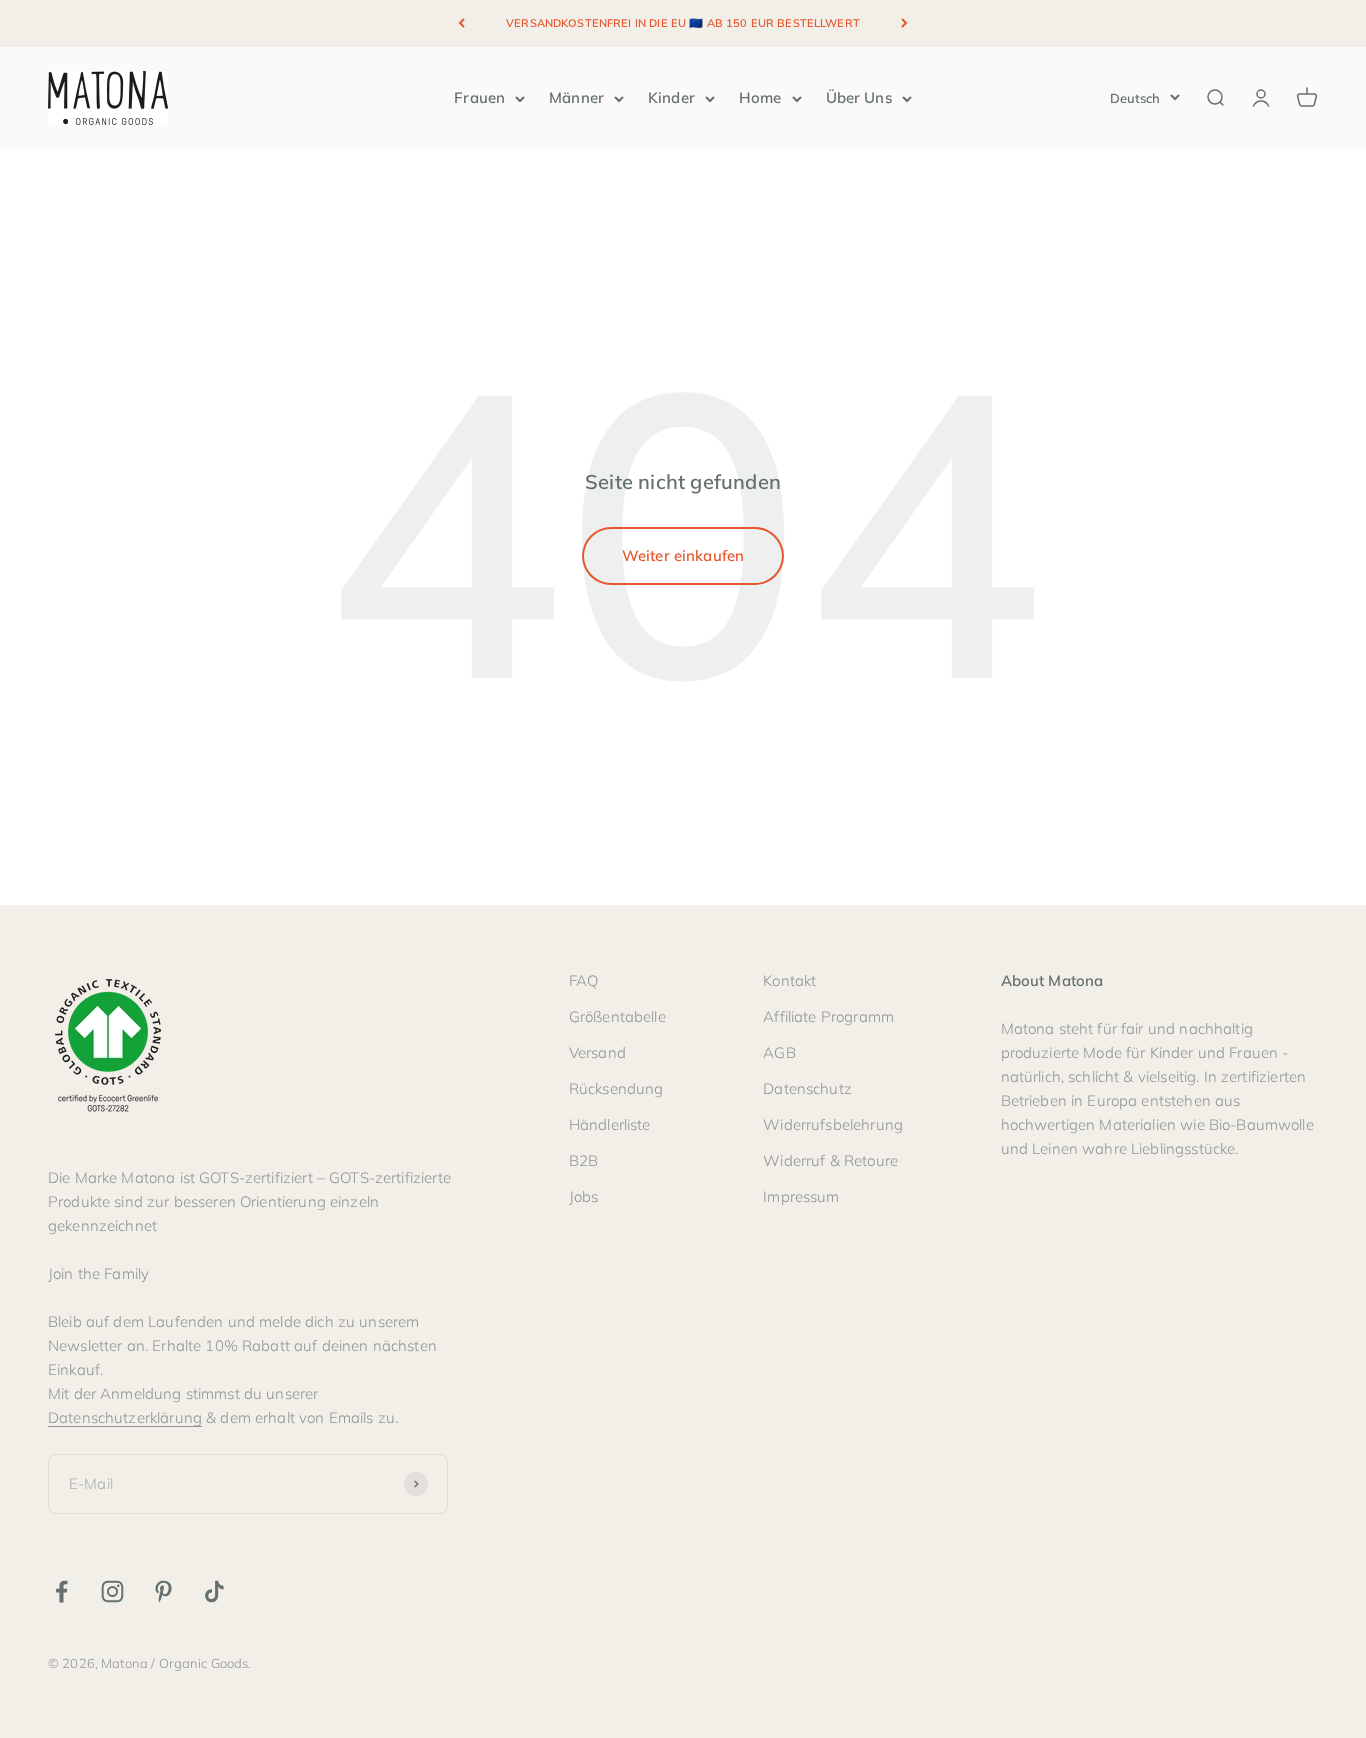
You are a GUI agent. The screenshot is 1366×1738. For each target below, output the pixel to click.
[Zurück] (461, 23)
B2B (583, 1160)
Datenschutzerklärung (125, 1417)
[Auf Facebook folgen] (61, 1591)
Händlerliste (610, 1124)
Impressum (801, 1196)
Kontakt (789, 980)
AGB (779, 1052)
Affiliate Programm (828, 1016)
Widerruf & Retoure (830, 1160)
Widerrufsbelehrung (833, 1124)
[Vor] (904, 23)
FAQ (583, 980)
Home (760, 97)
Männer (576, 97)
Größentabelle (617, 1016)
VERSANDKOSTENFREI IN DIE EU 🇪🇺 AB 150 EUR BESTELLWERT (683, 23)
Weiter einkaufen (683, 555)
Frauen (479, 97)
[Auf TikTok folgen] (214, 1591)
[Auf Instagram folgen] (112, 1591)
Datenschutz (807, 1088)
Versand (597, 1052)
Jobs (584, 1196)
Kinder (671, 97)
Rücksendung (616, 1088)
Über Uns (859, 97)
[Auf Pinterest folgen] (163, 1591)
